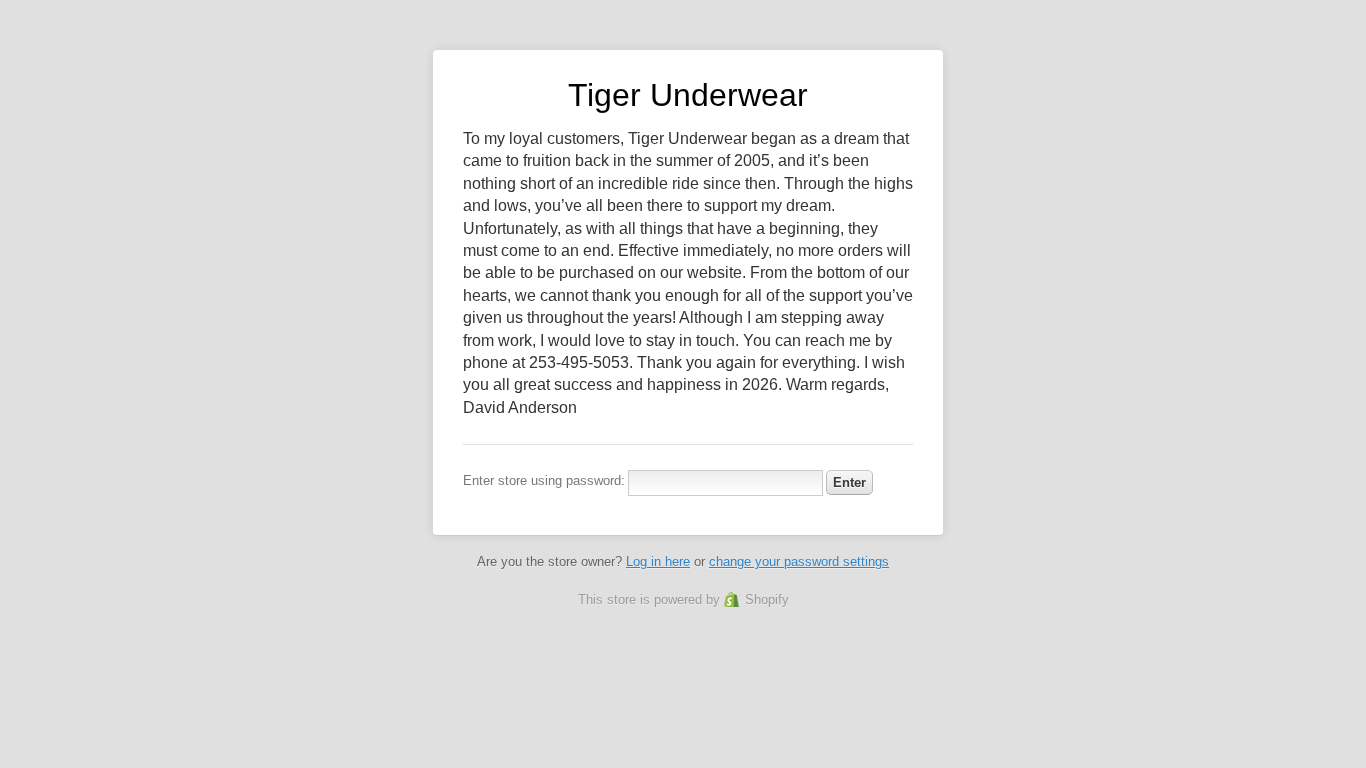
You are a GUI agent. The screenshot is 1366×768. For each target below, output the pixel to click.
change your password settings (799, 561)
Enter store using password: (544, 480)
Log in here (658, 561)
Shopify (767, 599)
